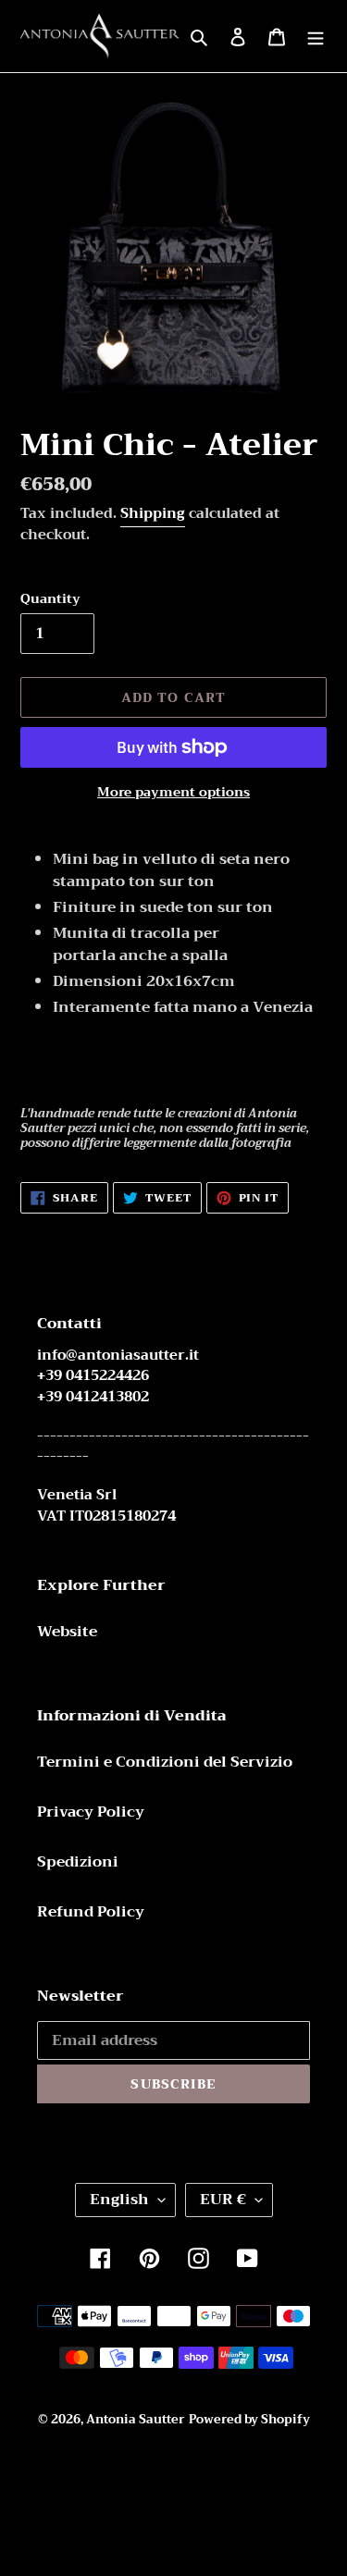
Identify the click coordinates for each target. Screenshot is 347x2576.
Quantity (50, 599)
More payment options (173, 792)
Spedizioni (78, 1862)
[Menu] (316, 36)
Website (67, 1632)
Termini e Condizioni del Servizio (165, 1762)
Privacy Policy (91, 1812)
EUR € (223, 2200)
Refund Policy (91, 1912)
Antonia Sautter (136, 2419)
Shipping (153, 513)
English (119, 2200)
